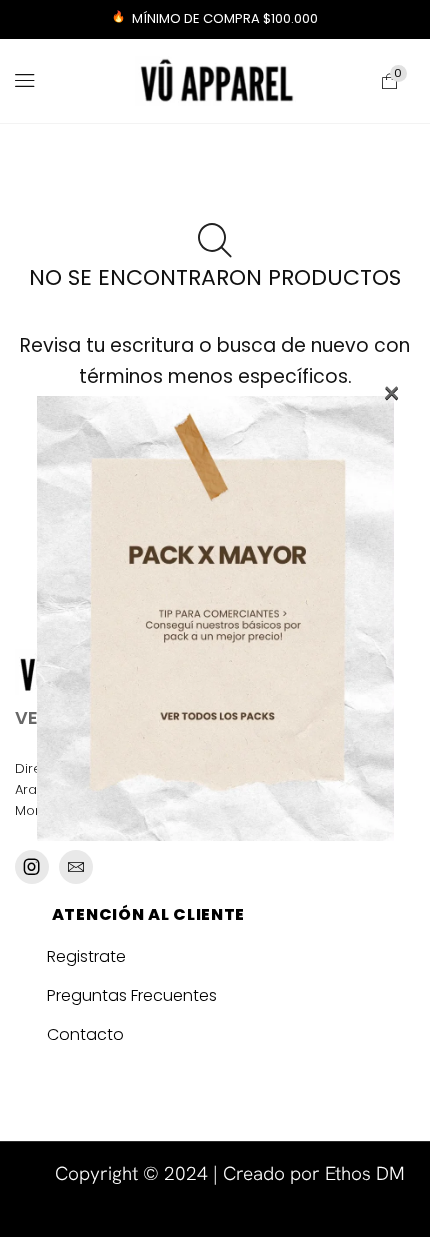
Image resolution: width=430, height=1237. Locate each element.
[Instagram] (32, 867)
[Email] (76, 867)
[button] (25, 81)
